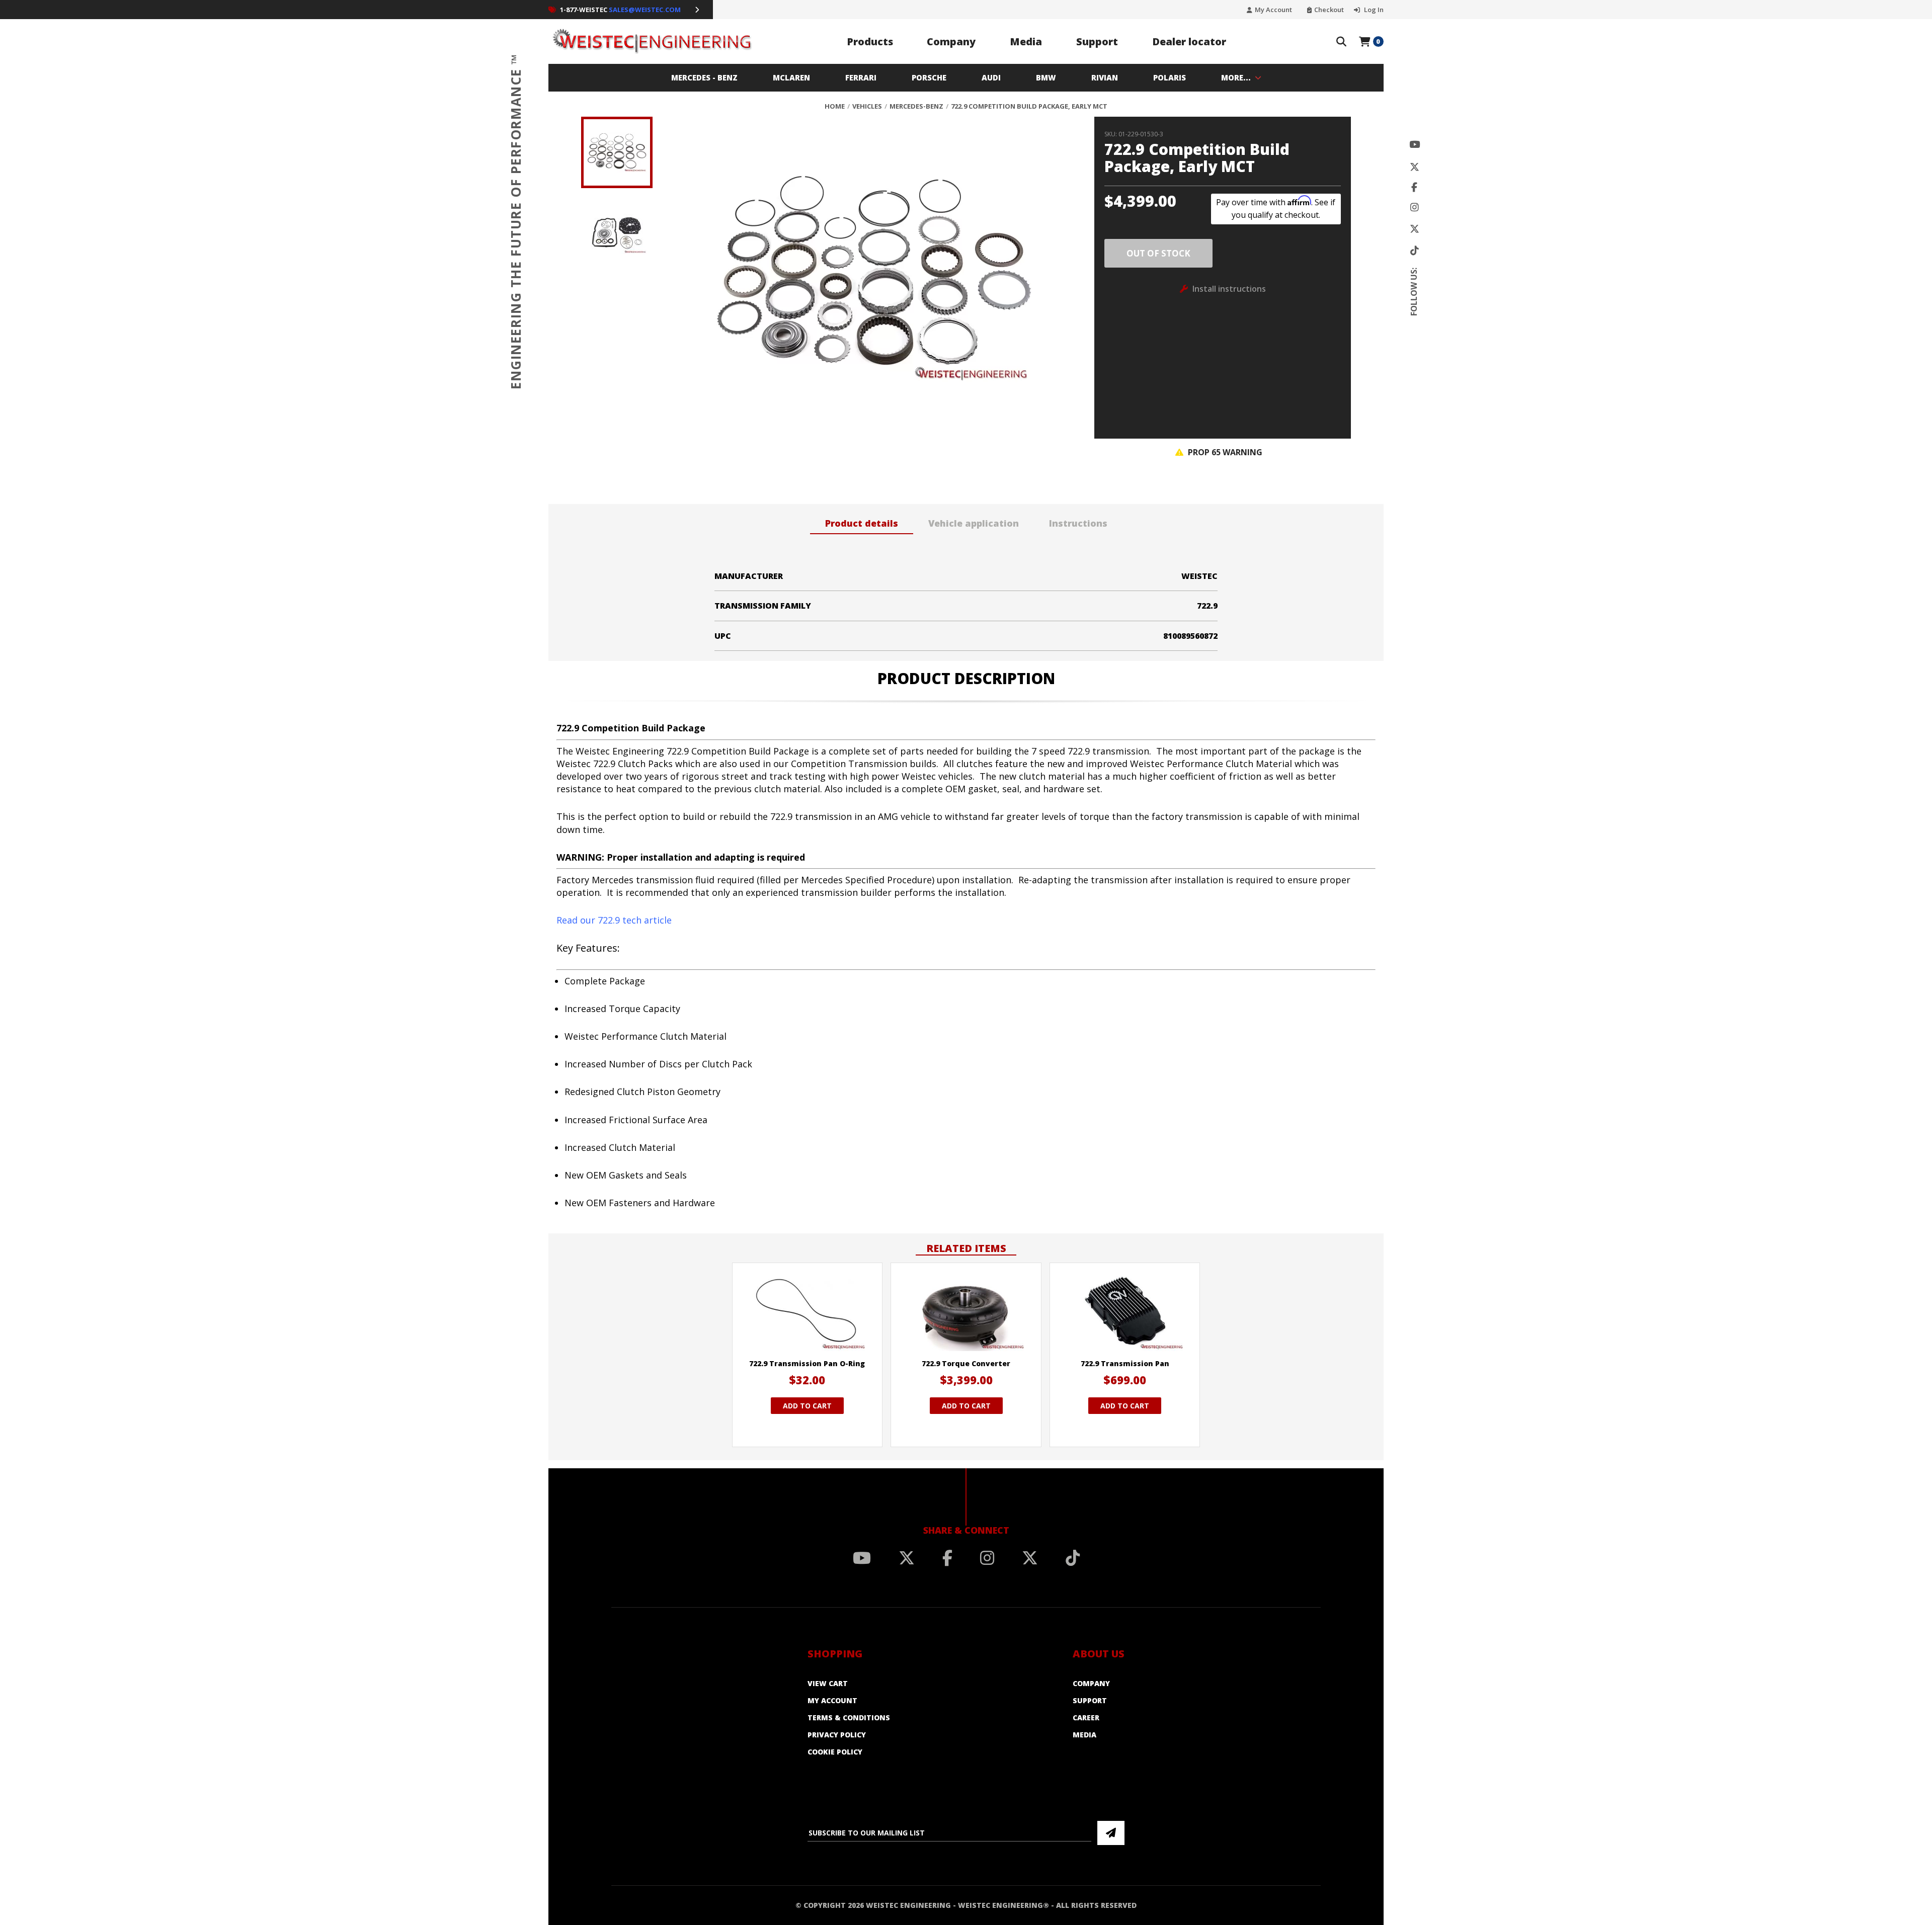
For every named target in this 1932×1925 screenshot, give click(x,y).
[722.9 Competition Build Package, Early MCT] (865, 278)
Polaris (1170, 77)
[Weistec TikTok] (1415, 251)
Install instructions (1229, 289)
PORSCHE (929, 77)
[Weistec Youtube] (1415, 145)
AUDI (991, 77)
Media (1026, 41)
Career (1086, 1718)
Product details (862, 523)
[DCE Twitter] (1415, 229)
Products (870, 41)
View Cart (828, 1683)
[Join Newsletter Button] (1111, 1833)
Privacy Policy (837, 1735)
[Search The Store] (1341, 42)
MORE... (1236, 77)
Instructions (1078, 523)
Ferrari (861, 77)
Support (1097, 41)
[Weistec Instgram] (1415, 207)
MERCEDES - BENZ (704, 77)
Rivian (1105, 77)
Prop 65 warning (1224, 452)
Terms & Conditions (849, 1718)
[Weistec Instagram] (987, 1558)
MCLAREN (791, 77)
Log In (1373, 10)
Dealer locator (1189, 41)
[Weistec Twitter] (1415, 167)
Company (951, 41)
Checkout (1329, 10)
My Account (1273, 10)
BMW (1046, 77)
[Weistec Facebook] (1414, 187)
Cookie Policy (835, 1752)
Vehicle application (974, 523)
